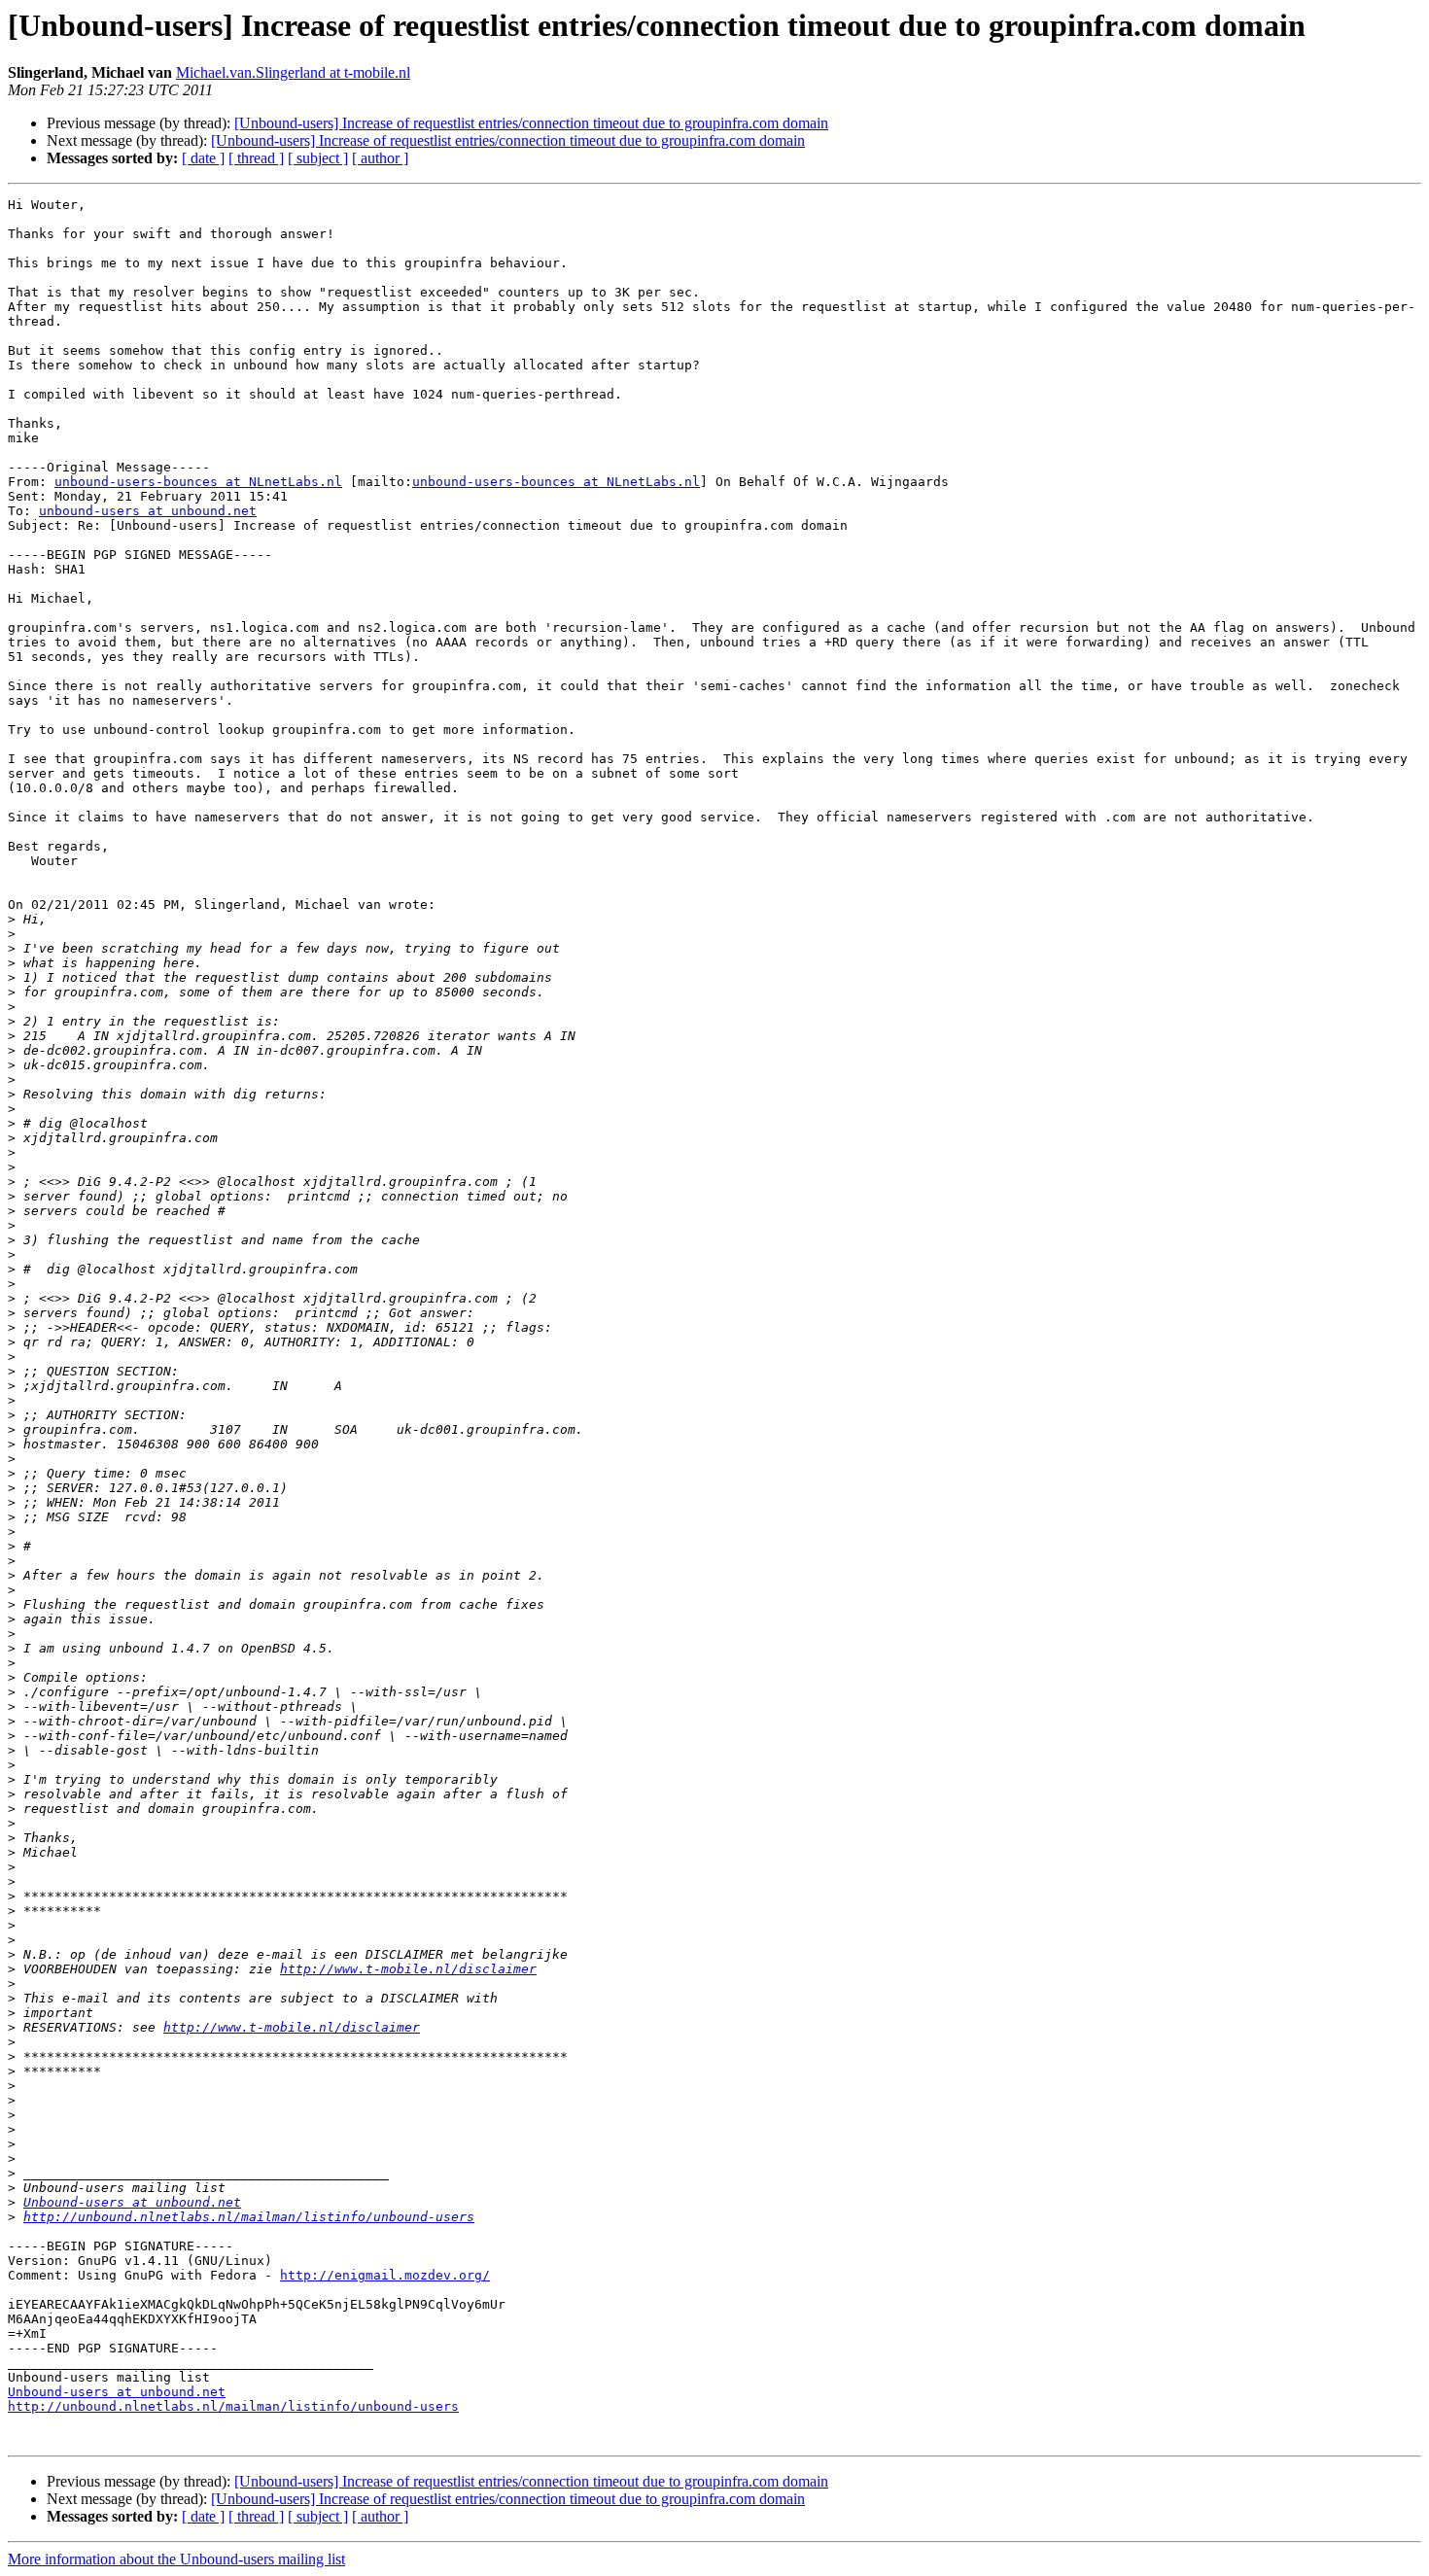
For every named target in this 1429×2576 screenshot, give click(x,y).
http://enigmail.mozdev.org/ (385, 2275)
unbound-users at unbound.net (148, 511)
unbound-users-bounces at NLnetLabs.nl (198, 482)
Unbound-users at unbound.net (132, 2202)
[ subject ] (318, 158)
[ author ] (380, 158)
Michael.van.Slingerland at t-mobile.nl (293, 72)
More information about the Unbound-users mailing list (176, 2559)
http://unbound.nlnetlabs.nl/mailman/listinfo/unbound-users (249, 2217)
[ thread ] (256, 158)
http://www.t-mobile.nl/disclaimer (408, 1969)
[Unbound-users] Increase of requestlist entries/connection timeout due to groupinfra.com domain (531, 123)
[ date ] (203, 158)
